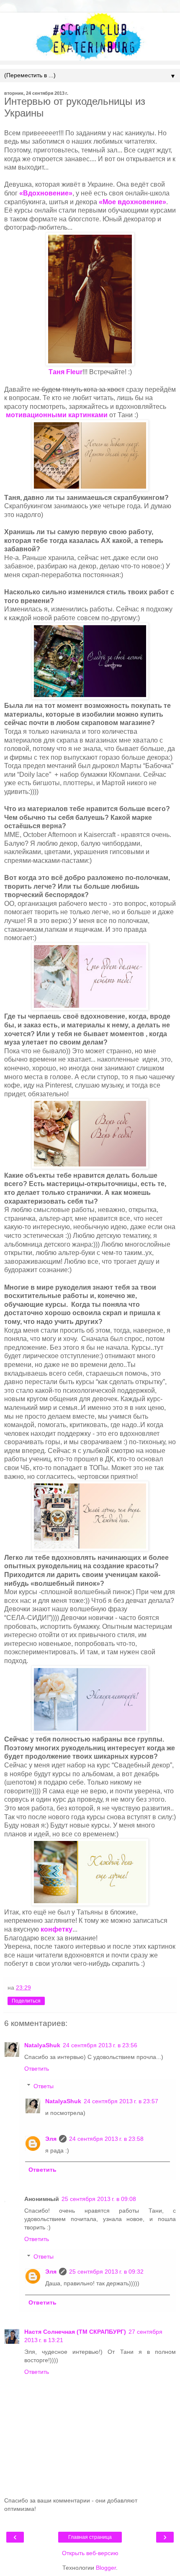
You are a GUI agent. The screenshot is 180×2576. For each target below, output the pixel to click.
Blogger (106, 2568)
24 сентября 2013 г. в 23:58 (106, 2139)
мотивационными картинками (57, 415)
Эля (51, 2139)
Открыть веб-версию (90, 2553)
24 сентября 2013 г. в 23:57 (121, 2101)
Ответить (37, 2069)
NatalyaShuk (42, 2045)
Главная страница (90, 2537)
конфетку (57, 1929)
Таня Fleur (66, 372)
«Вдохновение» (46, 193)
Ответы (44, 2086)
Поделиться (26, 2001)
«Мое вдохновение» (132, 202)
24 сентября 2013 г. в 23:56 (100, 2045)
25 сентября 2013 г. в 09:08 (99, 2199)
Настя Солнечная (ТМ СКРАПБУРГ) (75, 2332)
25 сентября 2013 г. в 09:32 (106, 2272)
